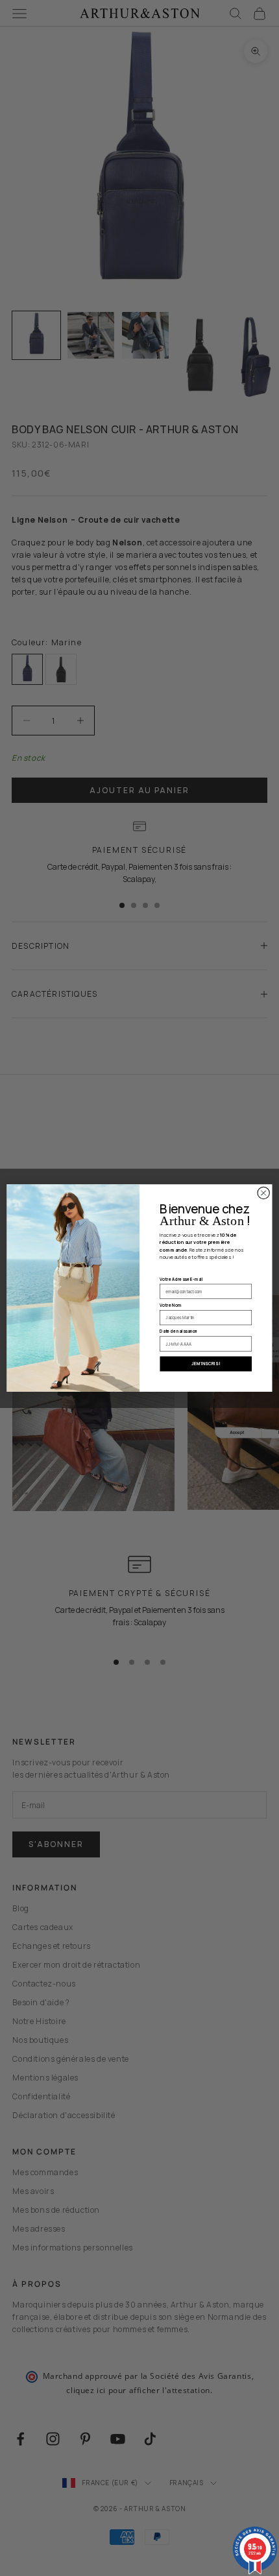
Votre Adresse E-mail (181, 1279)
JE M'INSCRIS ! (206, 1364)
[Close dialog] (263, 1193)
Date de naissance (178, 1331)
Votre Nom (170, 1305)
